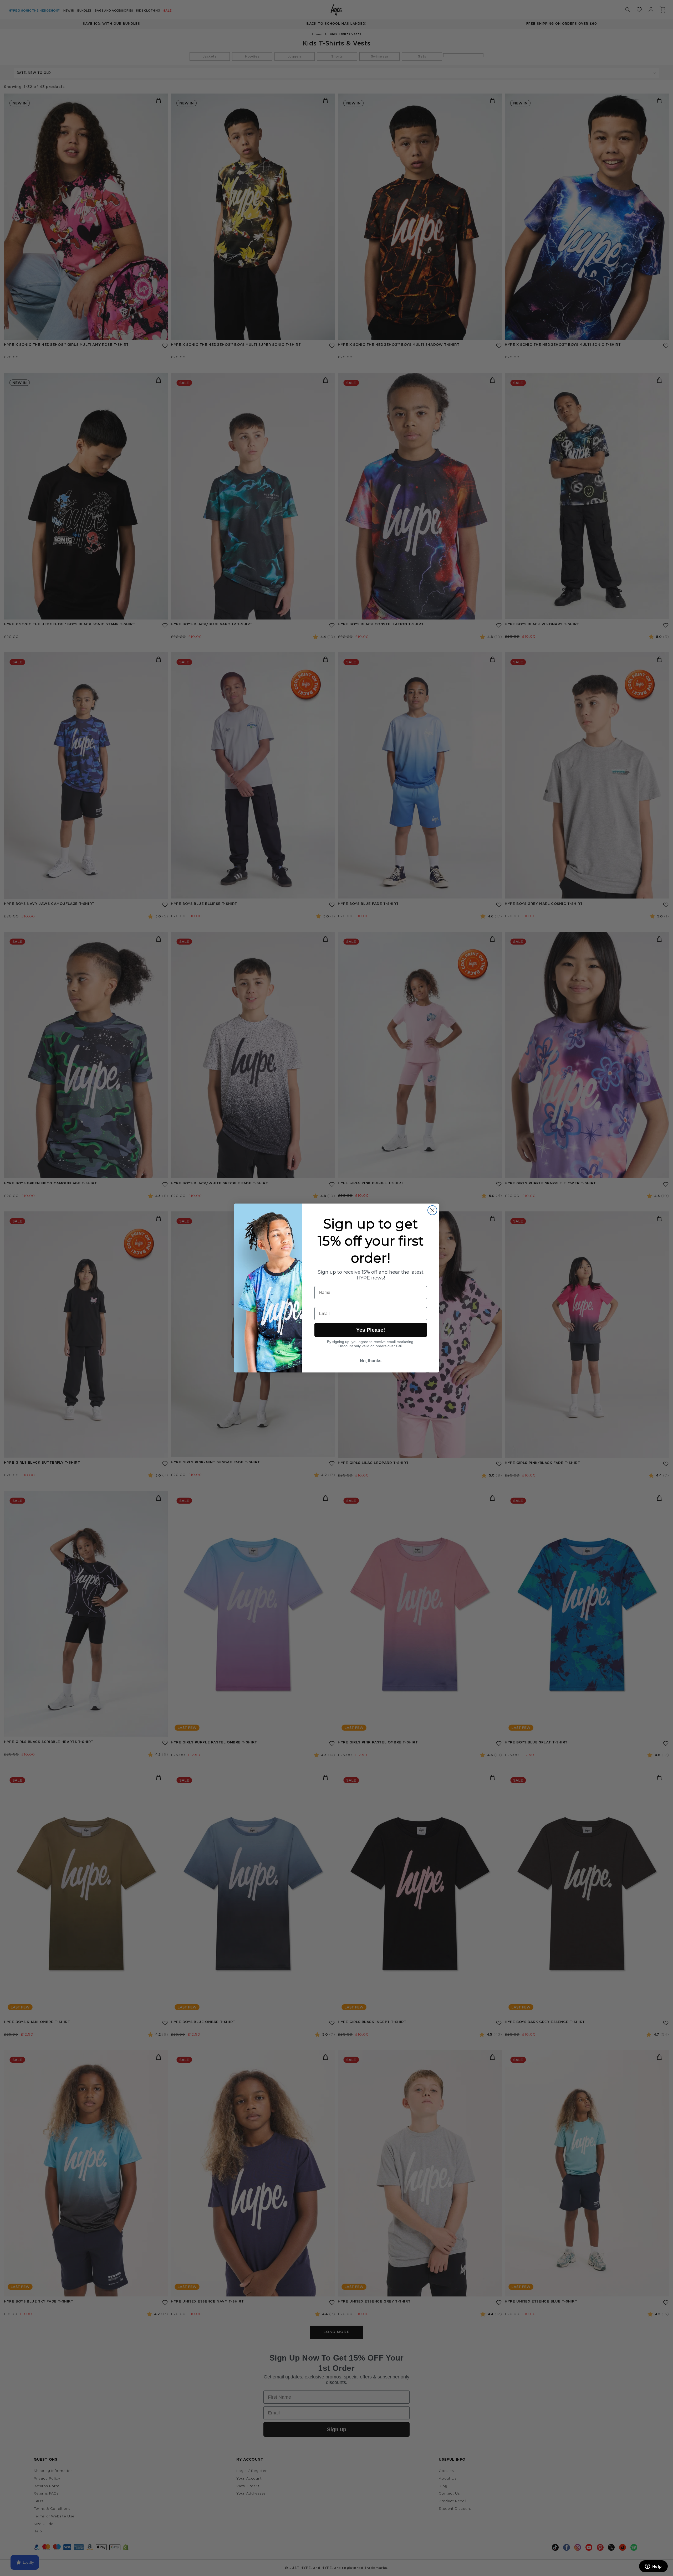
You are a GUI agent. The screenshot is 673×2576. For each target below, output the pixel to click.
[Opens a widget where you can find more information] (653, 2567)
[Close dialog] (432, 1210)
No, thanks (371, 1361)
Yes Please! (371, 1330)
